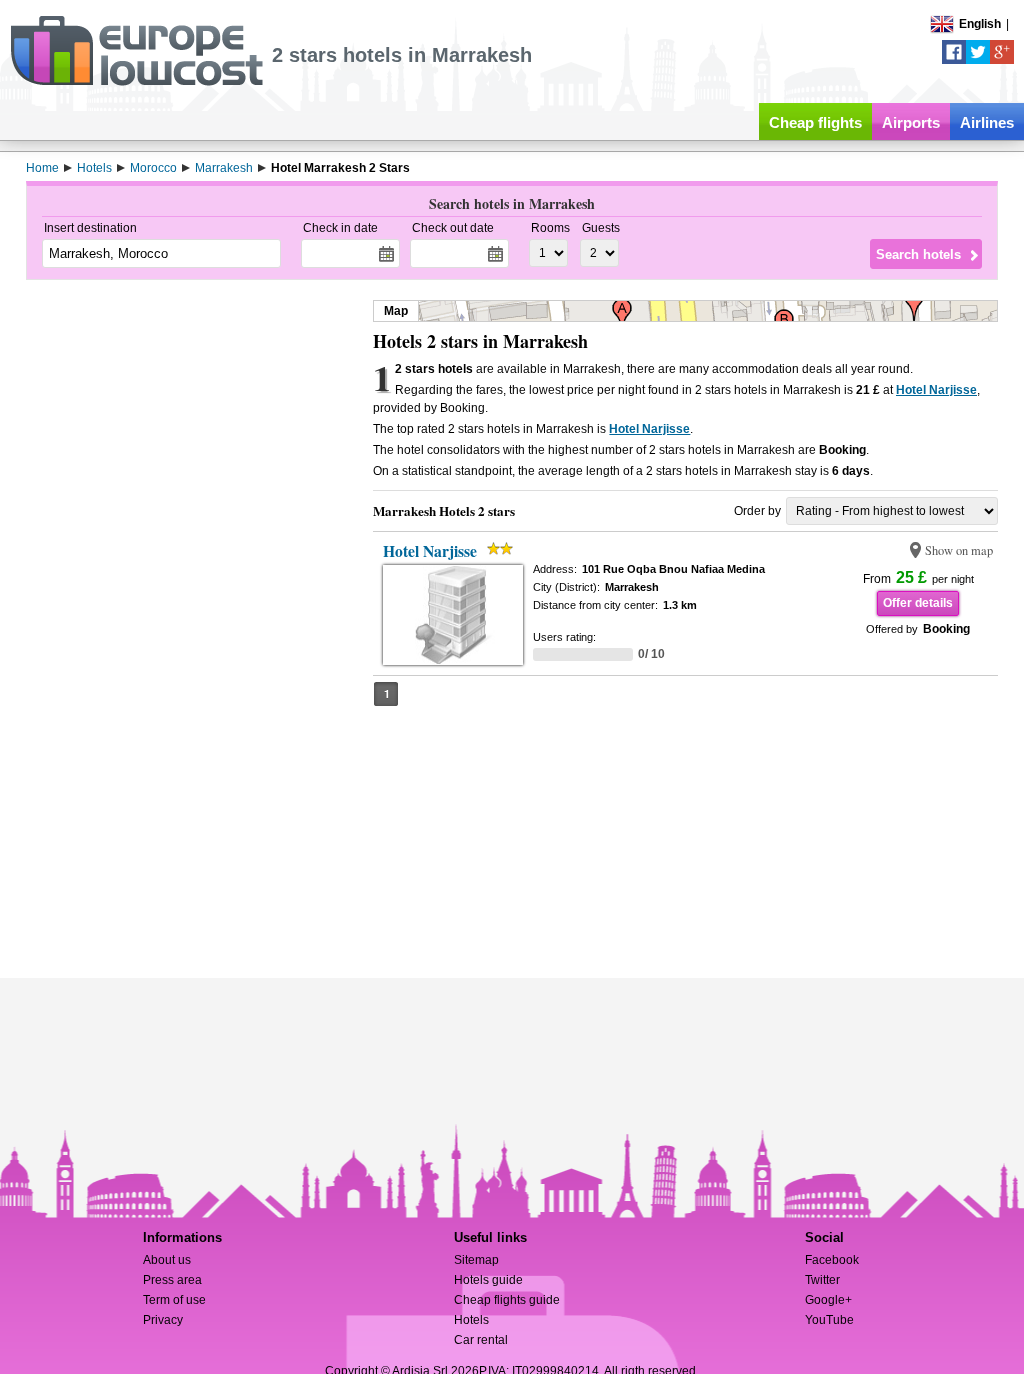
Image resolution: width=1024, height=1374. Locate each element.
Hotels (471, 1320)
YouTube (829, 1320)
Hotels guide (488, 1280)
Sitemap (476, 1260)
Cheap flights (815, 122)
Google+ (828, 1300)
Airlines (987, 122)
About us (167, 1260)
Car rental (481, 1340)
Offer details (918, 603)
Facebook (832, 1260)
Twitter (822, 1280)
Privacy (163, 1320)
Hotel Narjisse (936, 390)
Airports (911, 122)
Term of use (174, 1300)
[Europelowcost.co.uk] (136, 82)
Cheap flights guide (507, 1300)
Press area (172, 1280)
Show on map (959, 550)
